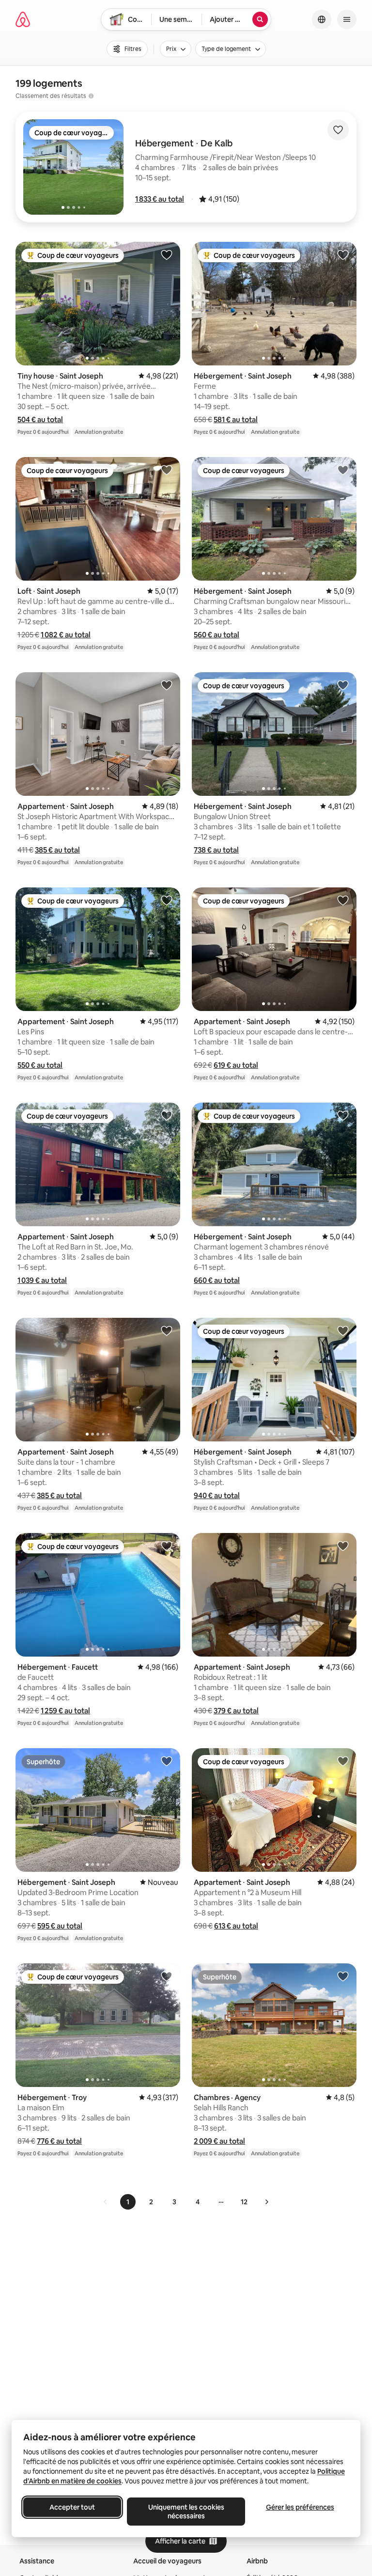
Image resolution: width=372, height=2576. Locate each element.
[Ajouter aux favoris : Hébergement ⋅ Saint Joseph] (343, 254)
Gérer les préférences (300, 2507)
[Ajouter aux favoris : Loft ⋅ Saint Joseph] (167, 470)
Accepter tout (72, 2507)
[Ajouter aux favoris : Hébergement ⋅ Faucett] (167, 1546)
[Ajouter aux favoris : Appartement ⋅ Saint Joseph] (167, 685)
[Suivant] (266, 2202)
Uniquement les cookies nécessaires (186, 2512)
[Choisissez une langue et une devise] (322, 19)
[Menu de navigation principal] (347, 19)
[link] (106, 2202)
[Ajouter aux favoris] (338, 130)
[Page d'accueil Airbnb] (23, 19)
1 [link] (128, 2202)
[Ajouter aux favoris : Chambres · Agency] (343, 1976)
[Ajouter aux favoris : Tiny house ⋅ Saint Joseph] (167, 254)
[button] (160, 199)
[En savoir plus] (91, 96)
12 (244, 2202)
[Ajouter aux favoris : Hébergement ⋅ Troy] (167, 1976)
